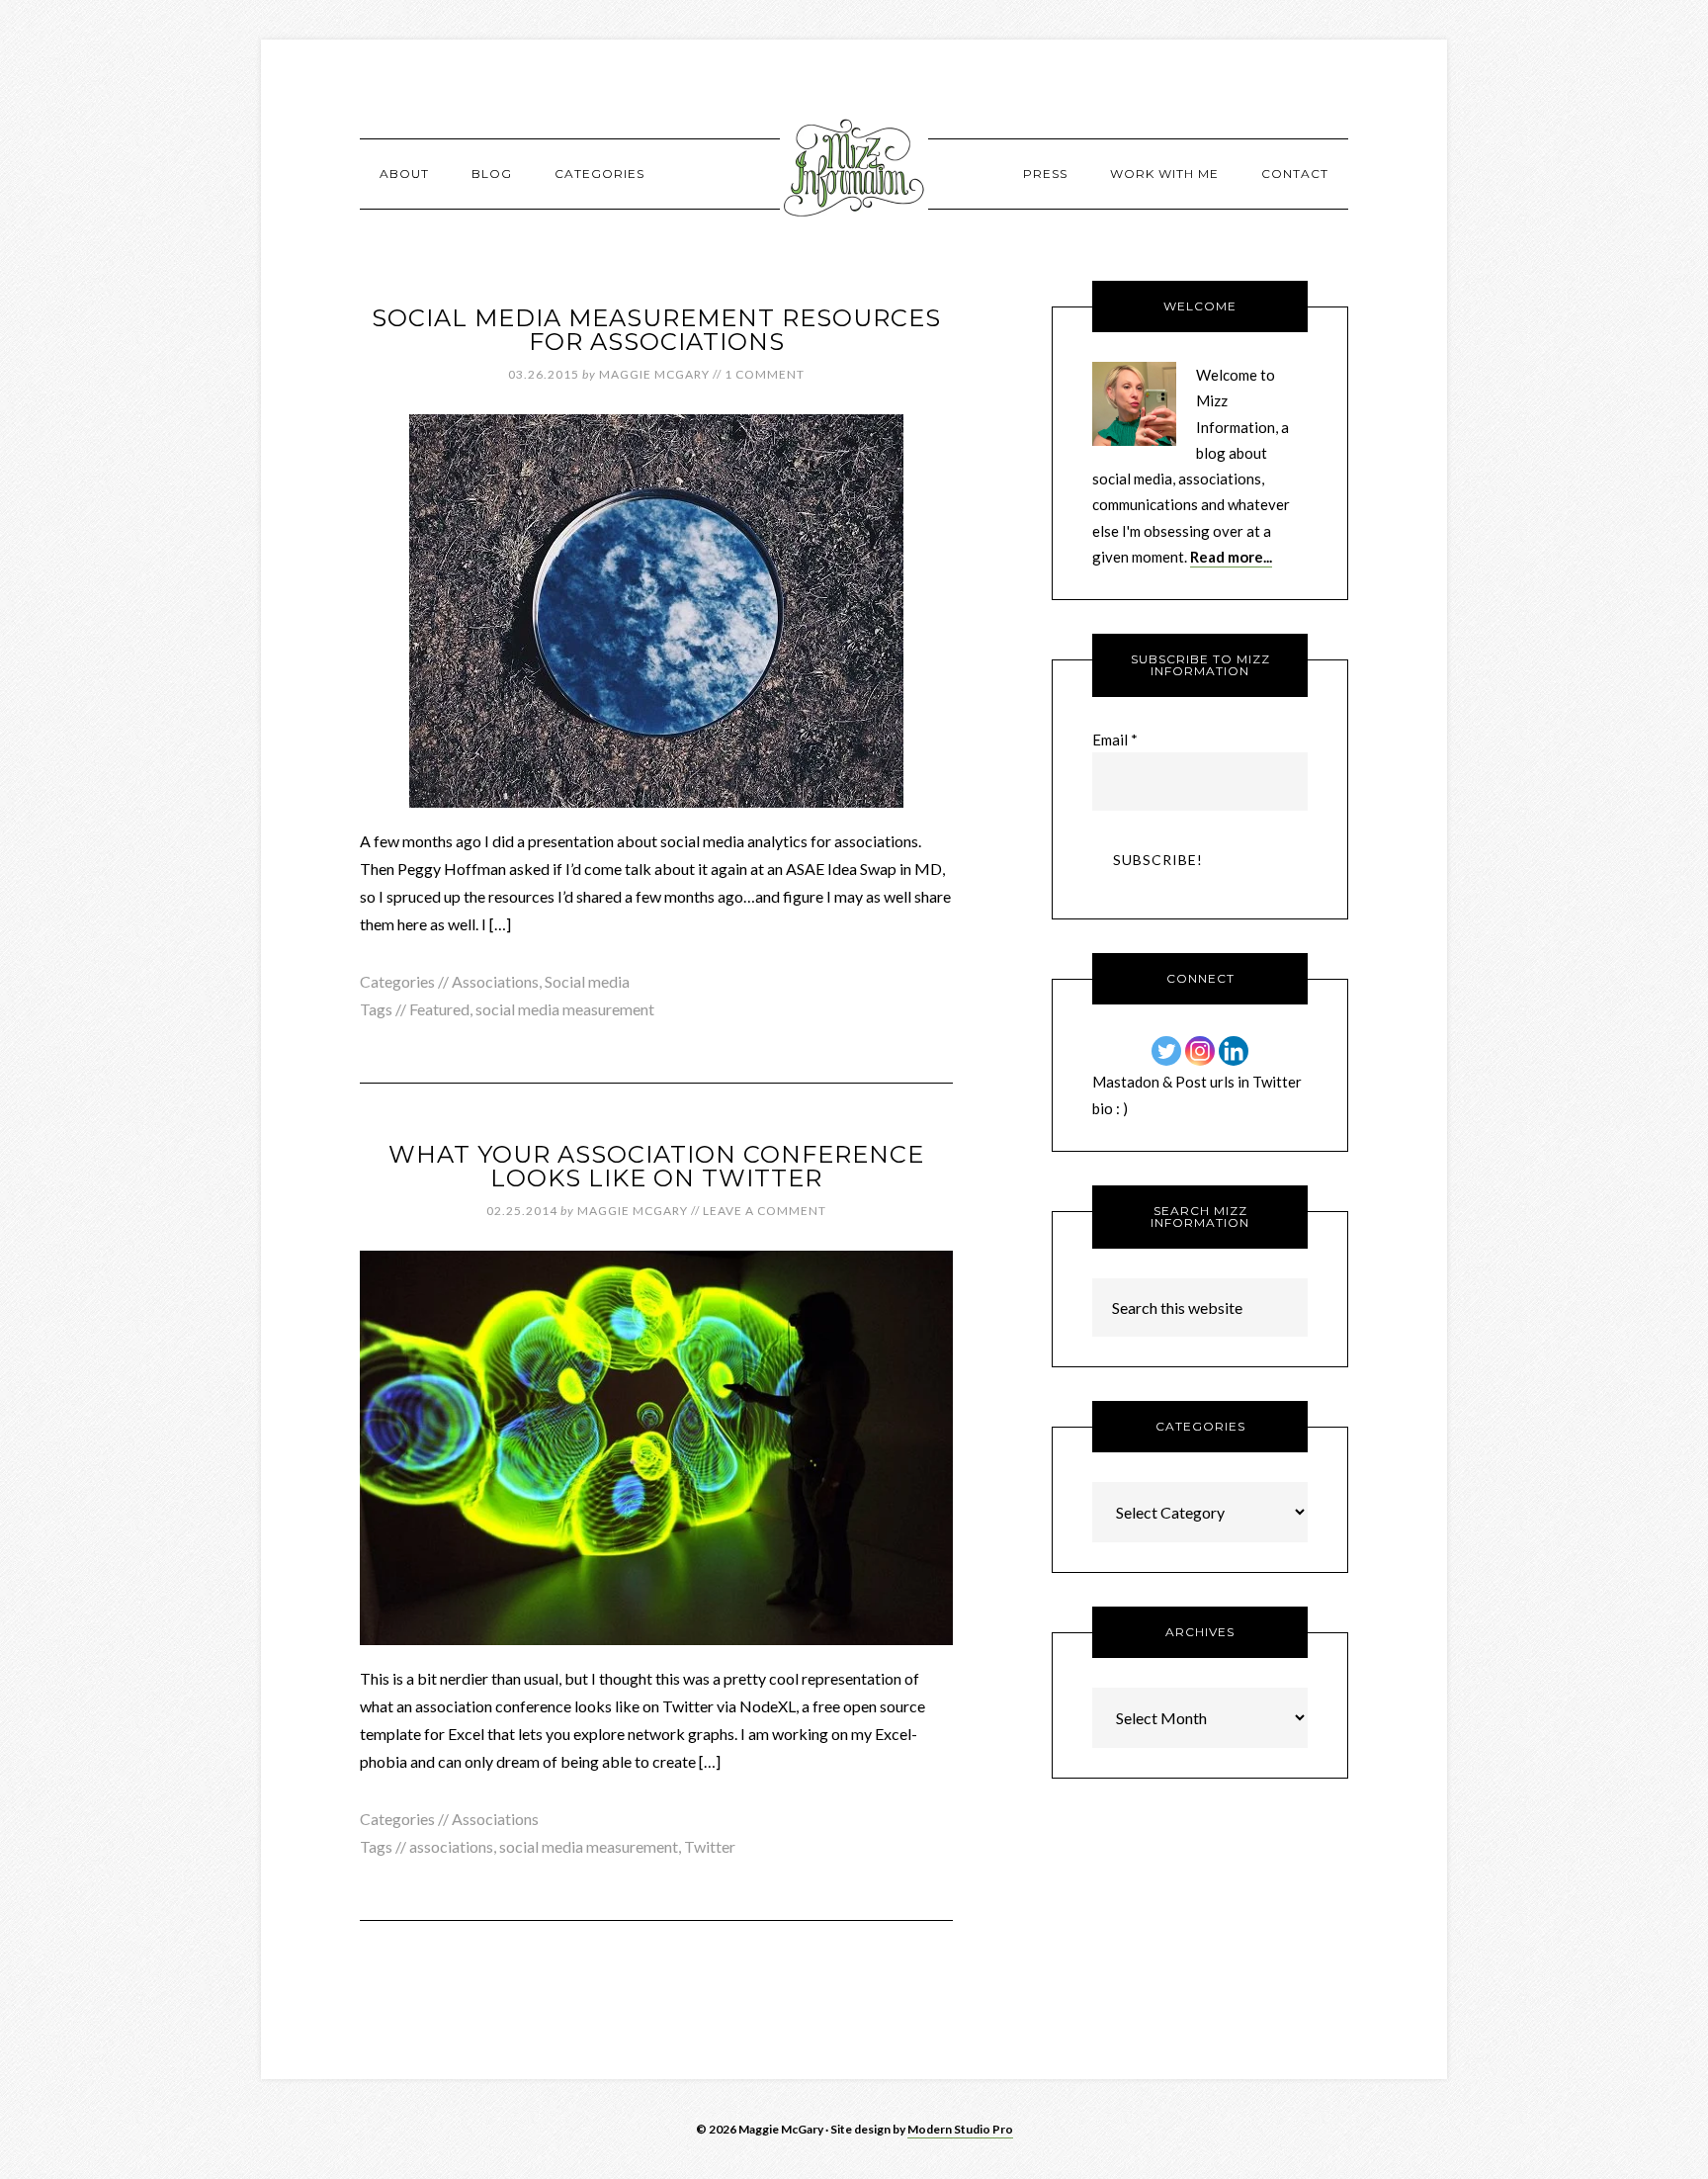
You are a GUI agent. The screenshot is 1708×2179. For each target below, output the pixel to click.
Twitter (710, 1846)
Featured (439, 1009)
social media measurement (565, 1009)
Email (1115, 740)
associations (451, 1846)
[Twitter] (1166, 1051)
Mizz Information (854, 173)
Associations (495, 981)
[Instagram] (1200, 1051)
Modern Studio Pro (960, 2129)
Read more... (1231, 557)
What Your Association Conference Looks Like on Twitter (656, 1166)
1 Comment (765, 374)
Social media (587, 981)
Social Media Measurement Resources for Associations (656, 330)
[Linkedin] (1234, 1051)
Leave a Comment (765, 1211)
